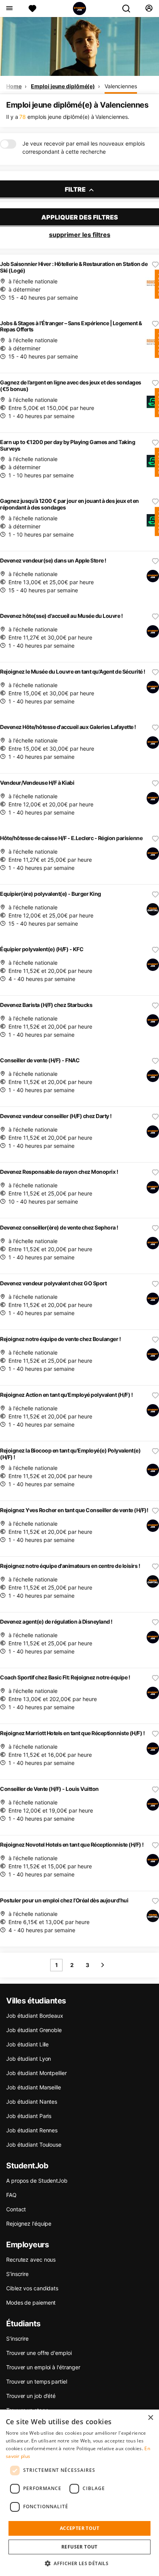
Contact (16, 2209)
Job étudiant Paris (29, 2116)
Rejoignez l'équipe (29, 2224)
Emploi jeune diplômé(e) (63, 86)
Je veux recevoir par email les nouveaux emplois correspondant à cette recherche (84, 147)
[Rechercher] (129, 9)
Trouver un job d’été (31, 2396)
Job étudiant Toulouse (34, 2145)
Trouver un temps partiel (37, 2381)
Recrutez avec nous (31, 2260)
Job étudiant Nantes (32, 2102)
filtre (76, 189)
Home (14, 86)
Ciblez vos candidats (32, 2288)
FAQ (11, 2195)
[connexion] (149, 9)
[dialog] (79, 2493)
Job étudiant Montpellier (36, 2073)
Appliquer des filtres (80, 217)
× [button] (150, 2418)
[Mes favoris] (32, 9)
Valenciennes (121, 86)
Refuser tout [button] (79, 2547)
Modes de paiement (31, 2302)
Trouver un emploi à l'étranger (43, 2367)
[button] (79, 2563)
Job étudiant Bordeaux (35, 2016)
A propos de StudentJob (37, 2181)
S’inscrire (17, 2274)
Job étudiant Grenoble (34, 2030)
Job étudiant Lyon (29, 2059)
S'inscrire (17, 2338)
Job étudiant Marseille (34, 2087)
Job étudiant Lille (27, 2044)
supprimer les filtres (80, 235)
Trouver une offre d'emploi (39, 2353)
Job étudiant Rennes (32, 2130)
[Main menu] (9, 9)
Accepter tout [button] (79, 2528)
